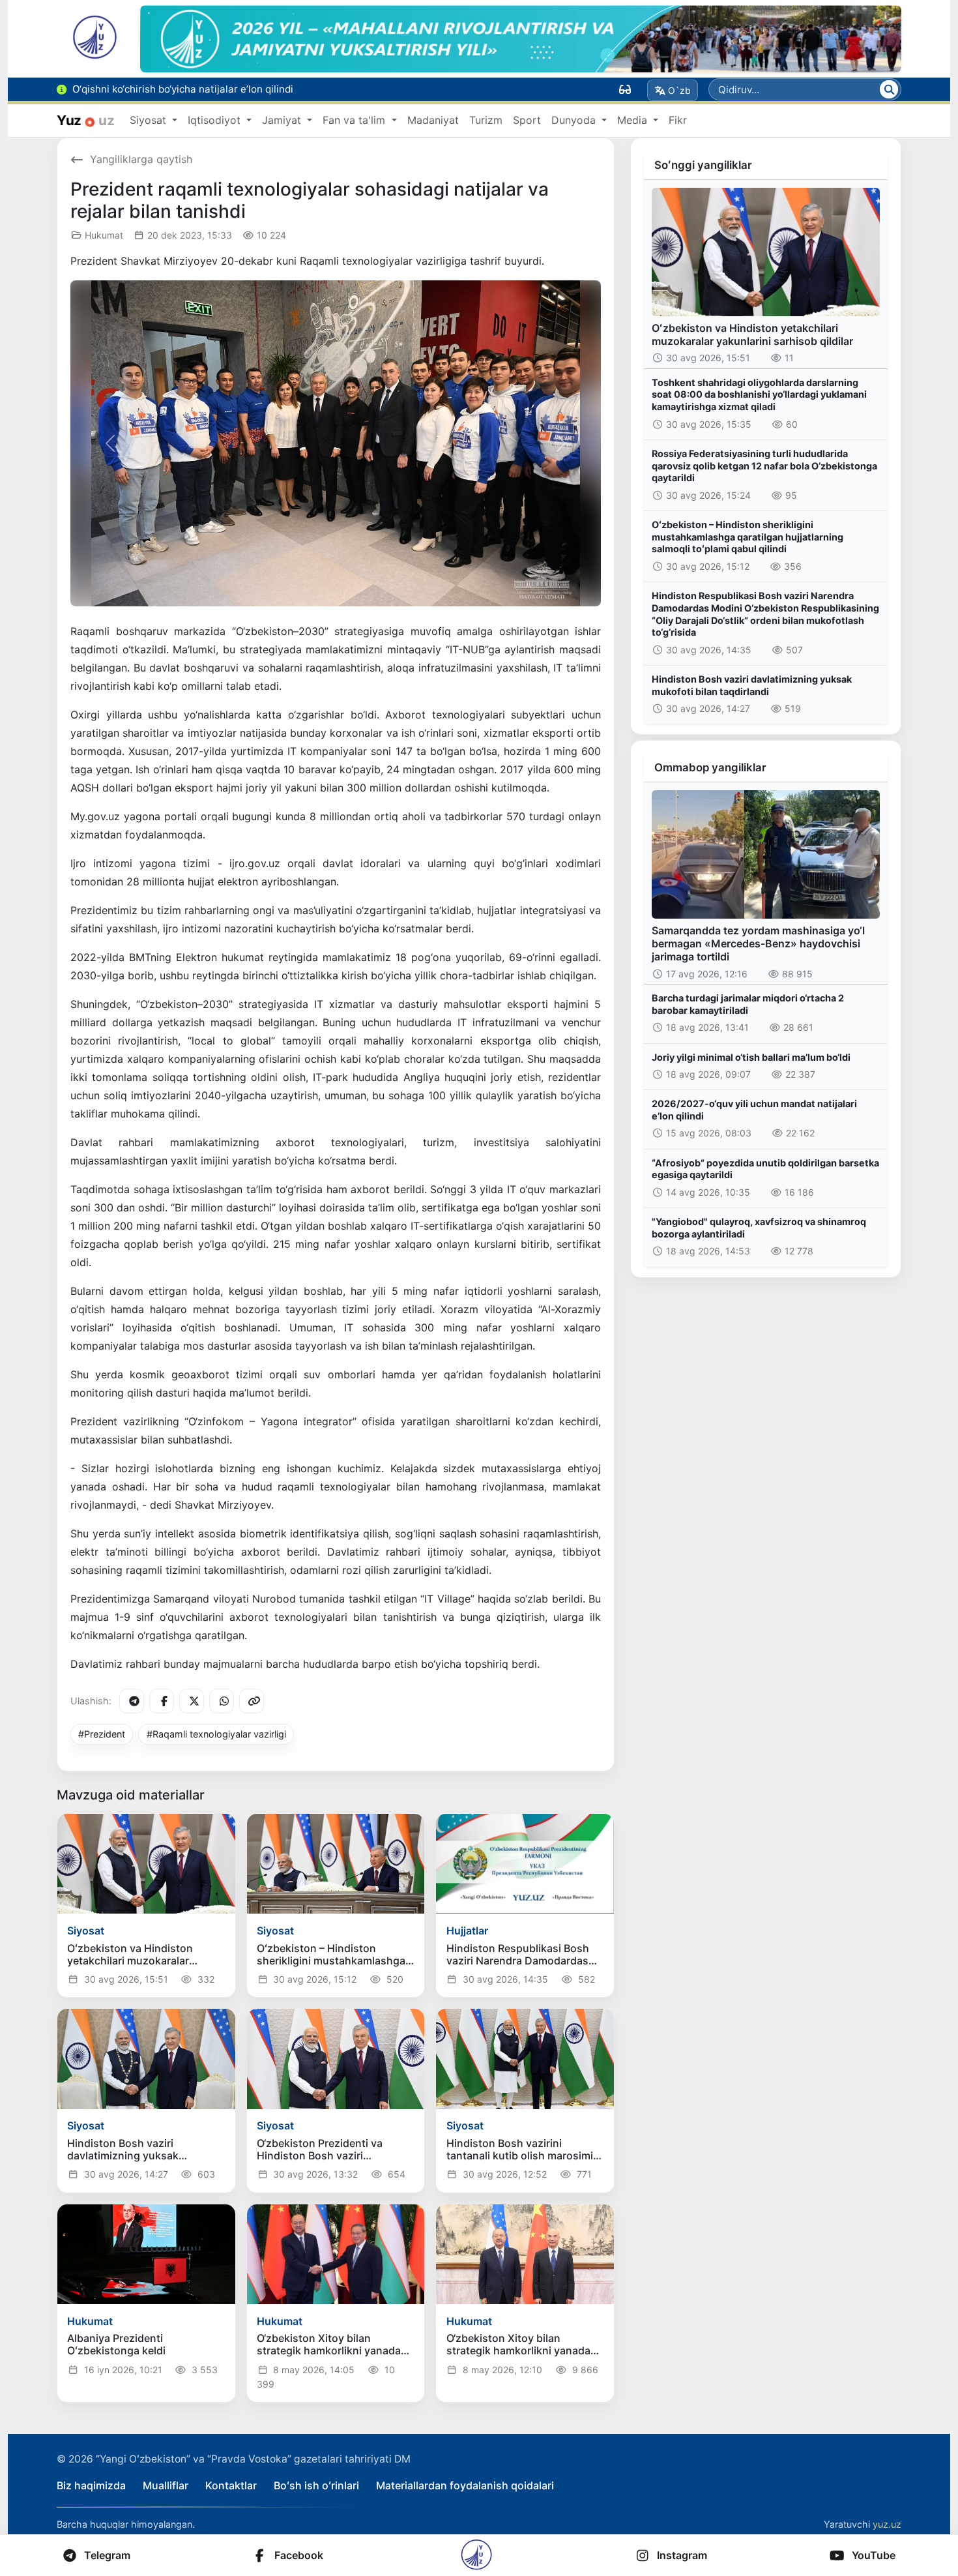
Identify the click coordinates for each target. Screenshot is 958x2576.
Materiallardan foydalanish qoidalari (465, 2485)
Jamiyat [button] (283, 120)
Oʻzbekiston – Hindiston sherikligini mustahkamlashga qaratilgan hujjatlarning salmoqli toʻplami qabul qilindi (748, 537)
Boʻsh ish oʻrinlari (316, 2485)
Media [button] (634, 120)
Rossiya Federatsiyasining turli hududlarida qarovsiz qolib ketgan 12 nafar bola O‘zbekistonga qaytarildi (764, 466)
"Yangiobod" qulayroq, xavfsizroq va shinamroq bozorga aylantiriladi (759, 1228)
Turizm (486, 120)
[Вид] (625, 89)
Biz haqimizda (91, 2485)
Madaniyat (433, 120)
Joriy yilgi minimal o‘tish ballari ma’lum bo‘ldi (751, 1057)
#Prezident (102, 1734)
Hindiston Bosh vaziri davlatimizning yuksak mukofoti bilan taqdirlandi (752, 685)
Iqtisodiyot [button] (216, 120)
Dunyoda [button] (575, 120)
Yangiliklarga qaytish (141, 159)
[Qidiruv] (889, 89)
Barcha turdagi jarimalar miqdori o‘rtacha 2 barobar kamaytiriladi (748, 1004)
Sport (527, 120)
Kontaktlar (231, 2485)
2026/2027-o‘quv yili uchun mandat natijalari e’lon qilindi (754, 1110)
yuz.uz (887, 2524)
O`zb (679, 90)
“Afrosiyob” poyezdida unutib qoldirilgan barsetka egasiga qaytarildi (765, 1169)
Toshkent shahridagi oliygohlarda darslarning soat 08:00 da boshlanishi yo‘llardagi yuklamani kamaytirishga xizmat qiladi (759, 394)
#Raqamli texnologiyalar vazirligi (216, 1734)
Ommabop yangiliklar (710, 767)
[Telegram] (132, 1701)
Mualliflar (166, 2485)
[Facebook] (162, 1701)
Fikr (678, 120)
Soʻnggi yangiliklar (703, 165)
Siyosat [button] (150, 120)
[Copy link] (252, 1701)
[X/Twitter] (192, 1701)
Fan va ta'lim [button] (356, 120)
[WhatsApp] (222, 1701)
